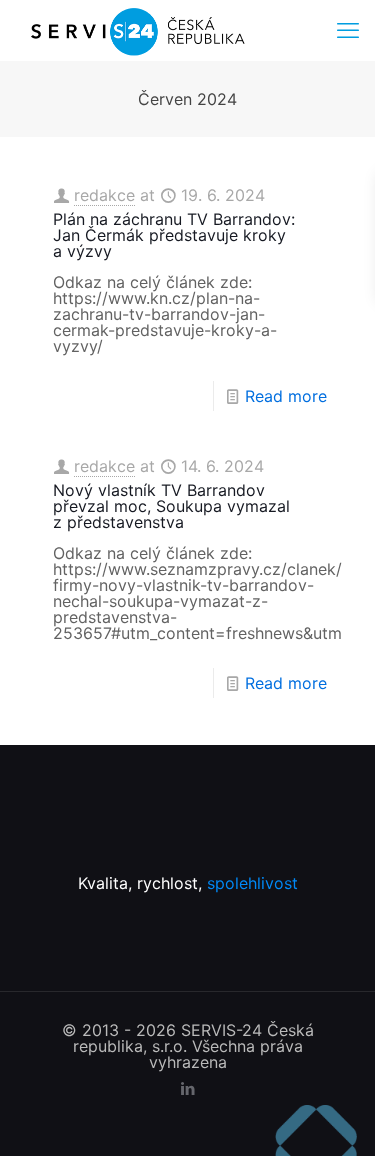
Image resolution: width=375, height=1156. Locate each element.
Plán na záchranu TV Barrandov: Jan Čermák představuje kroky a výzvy (174, 235)
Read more (286, 396)
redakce (104, 195)
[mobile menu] (348, 30)
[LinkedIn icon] (187, 1088)
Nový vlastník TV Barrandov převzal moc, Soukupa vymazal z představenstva (171, 506)
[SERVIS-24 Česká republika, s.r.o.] (136, 30)
